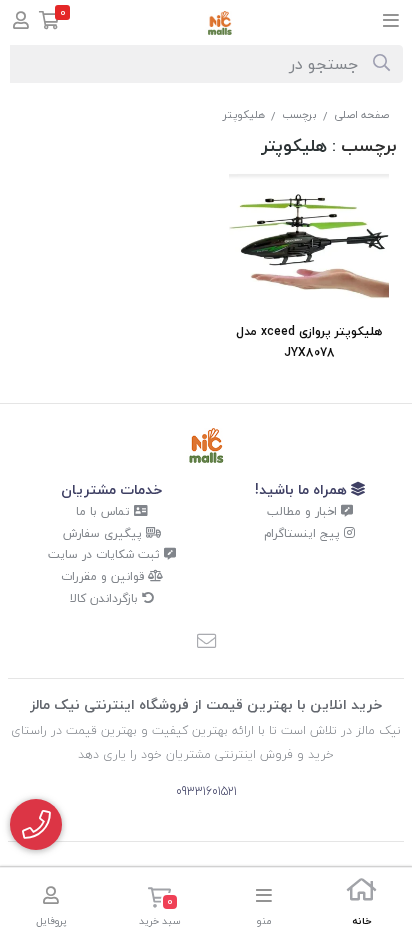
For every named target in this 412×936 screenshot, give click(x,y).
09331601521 (206, 791)
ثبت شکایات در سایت (106, 554)
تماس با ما (105, 511)
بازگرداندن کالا (106, 598)
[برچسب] (206, 445)
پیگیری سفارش (104, 533)
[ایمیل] (206, 643)
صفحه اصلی (361, 114)
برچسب (299, 114)
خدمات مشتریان (111, 489)
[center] (381, 64)
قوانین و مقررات (104, 576)
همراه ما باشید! (303, 489)
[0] (49, 22)
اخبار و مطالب (304, 511)
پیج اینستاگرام (304, 533)
